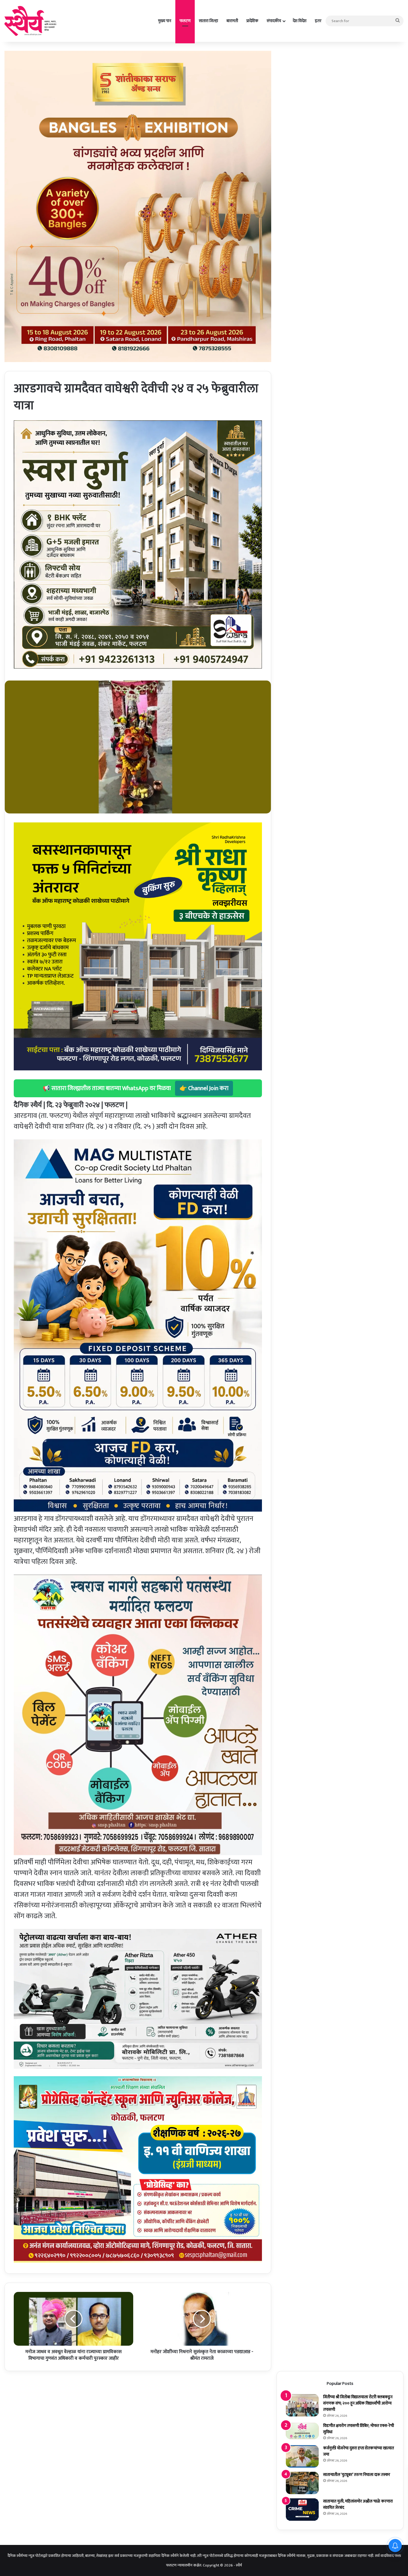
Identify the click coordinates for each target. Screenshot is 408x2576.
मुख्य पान (165, 21)
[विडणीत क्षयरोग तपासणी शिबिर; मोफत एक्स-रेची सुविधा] (302, 2431)
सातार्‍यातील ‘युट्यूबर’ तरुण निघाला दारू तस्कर (357, 2475)
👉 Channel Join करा (204, 1088)
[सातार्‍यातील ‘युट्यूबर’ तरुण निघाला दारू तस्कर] (302, 2483)
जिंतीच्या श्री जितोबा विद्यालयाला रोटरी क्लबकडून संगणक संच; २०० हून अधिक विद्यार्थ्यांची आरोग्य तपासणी (358, 2403)
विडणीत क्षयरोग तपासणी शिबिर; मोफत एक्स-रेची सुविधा (359, 2429)
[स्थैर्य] (32, 21)
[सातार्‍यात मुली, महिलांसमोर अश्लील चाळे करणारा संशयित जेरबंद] (302, 2510)
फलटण (185, 21)
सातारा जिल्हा (208, 21)
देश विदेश (300, 21)
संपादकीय (274, 21)
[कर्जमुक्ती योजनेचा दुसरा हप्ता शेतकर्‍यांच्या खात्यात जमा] (302, 2456)
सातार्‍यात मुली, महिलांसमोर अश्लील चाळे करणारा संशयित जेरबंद (358, 2504)
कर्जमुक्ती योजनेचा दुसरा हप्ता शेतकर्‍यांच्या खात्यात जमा (359, 2451)
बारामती (232, 21)
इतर (318, 21)
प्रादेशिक (252, 21)
